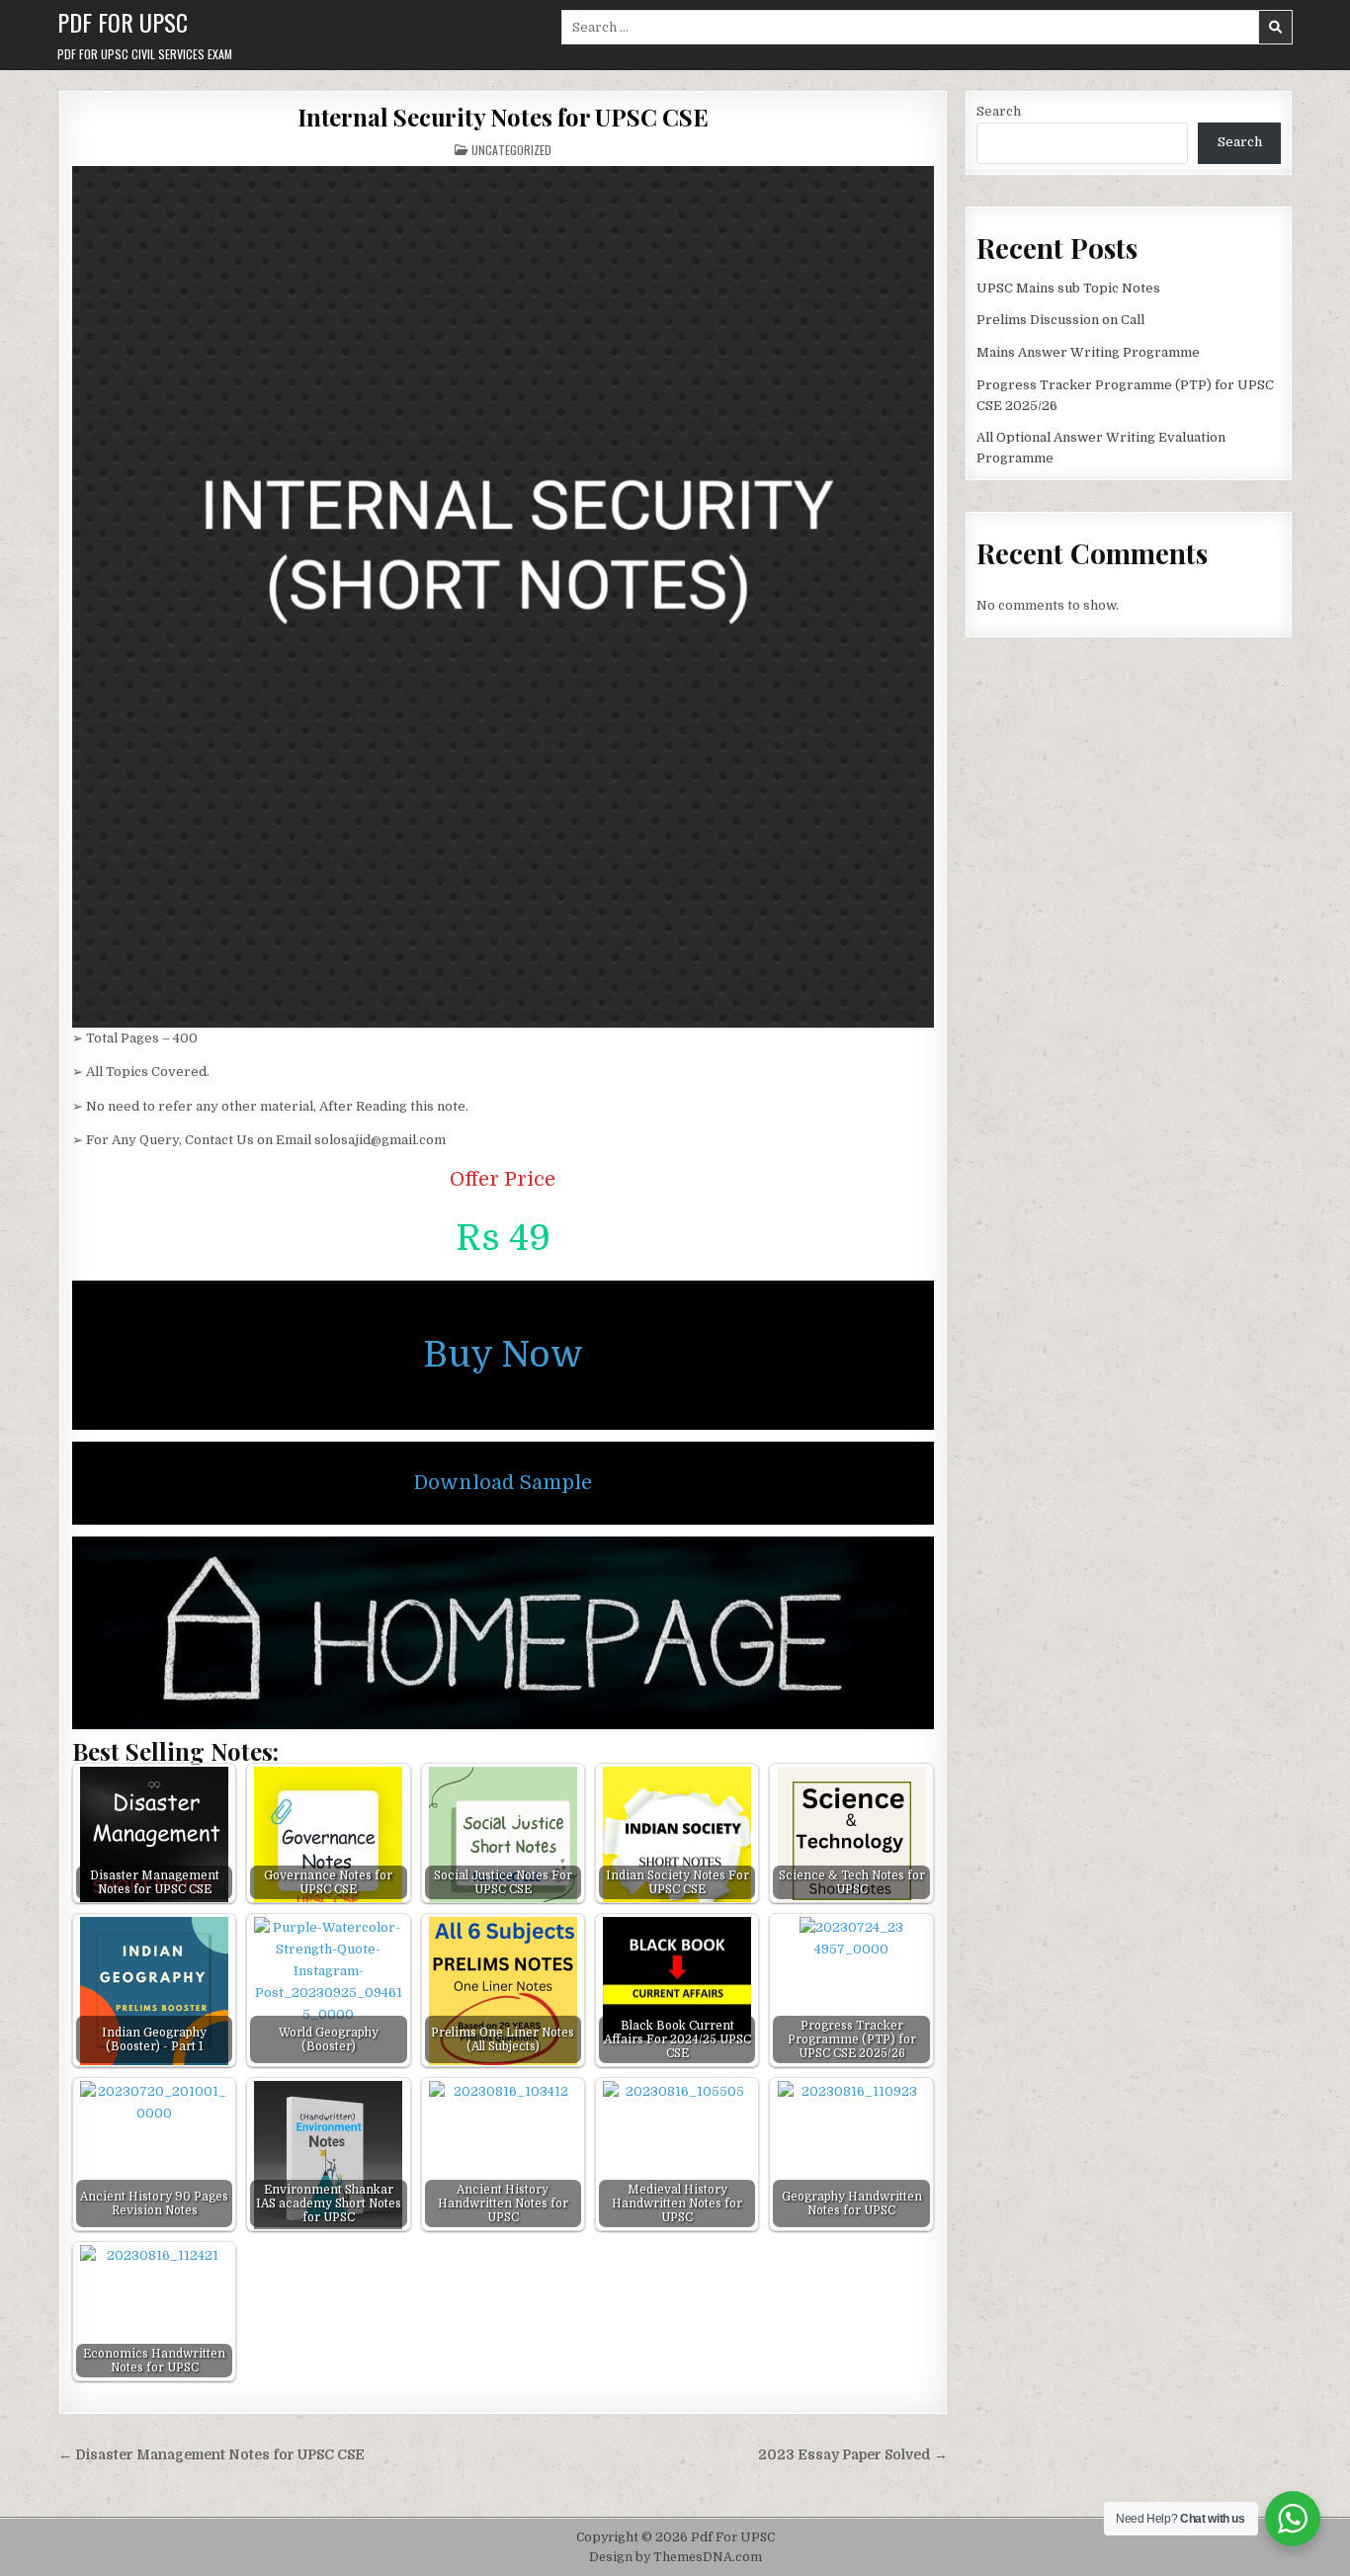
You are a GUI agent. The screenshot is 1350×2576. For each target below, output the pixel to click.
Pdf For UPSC (123, 22)
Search (999, 111)
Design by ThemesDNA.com (675, 2557)
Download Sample (503, 1483)
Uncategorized (511, 150)
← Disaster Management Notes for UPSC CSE (211, 2455)
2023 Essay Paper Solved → (853, 2455)
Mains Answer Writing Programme (1088, 352)
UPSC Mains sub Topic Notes (1068, 288)
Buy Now (503, 1355)
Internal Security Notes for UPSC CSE (503, 117)
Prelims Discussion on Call (1060, 320)
